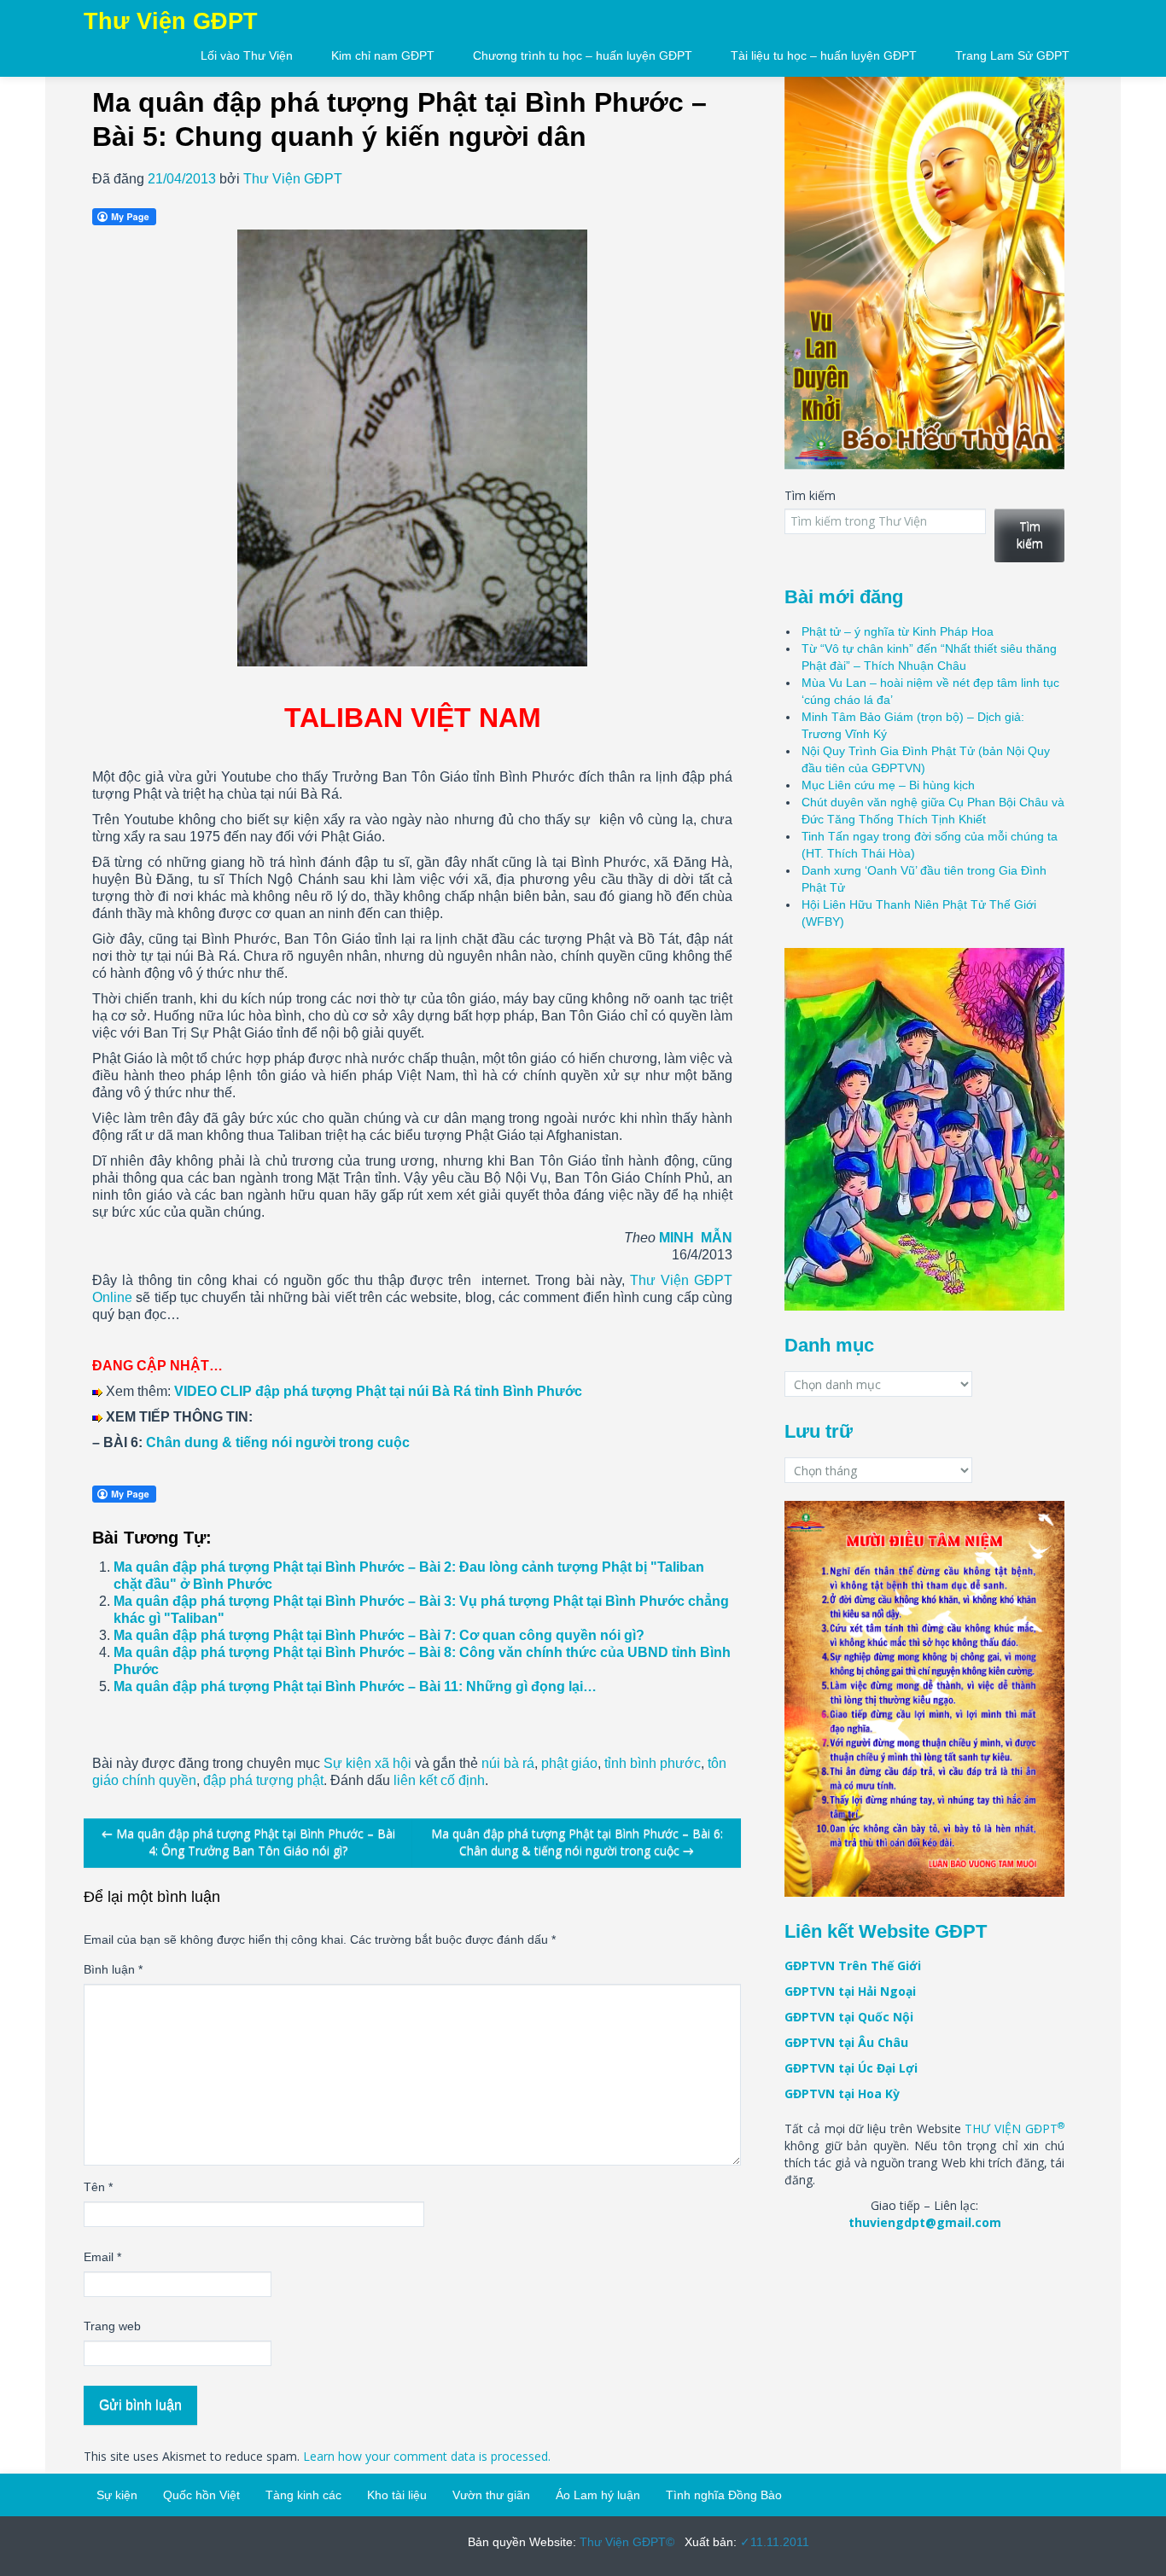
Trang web (112, 2326)
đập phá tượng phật (263, 1780)
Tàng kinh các (303, 2495)
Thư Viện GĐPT (293, 179)
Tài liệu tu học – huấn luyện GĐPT (824, 55)
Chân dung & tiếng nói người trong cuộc (278, 1442)
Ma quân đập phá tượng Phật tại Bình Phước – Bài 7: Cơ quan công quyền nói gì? (379, 1635)
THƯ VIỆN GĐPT (1014, 2128)
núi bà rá (508, 1763)
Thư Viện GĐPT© (625, 2542)
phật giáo (569, 1763)
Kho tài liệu (397, 2495)
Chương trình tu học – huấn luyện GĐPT (583, 55)
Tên (98, 2187)
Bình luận (113, 1969)
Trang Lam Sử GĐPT (1012, 55)
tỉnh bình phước (653, 1763)
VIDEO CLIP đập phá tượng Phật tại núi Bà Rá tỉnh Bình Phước (378, 1391)
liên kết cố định (439, 1780)
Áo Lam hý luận (598, 2495)
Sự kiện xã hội (367, 1763)
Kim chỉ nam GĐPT (383, 55)
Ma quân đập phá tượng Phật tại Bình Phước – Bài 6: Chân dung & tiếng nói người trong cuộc (577, 1842)
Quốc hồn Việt (201, 2495)
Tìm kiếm (810, 495)
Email (102, 2257)
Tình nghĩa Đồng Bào (724, 2495)
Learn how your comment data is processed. (427, 2456)
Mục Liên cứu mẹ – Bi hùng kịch (888, 785)
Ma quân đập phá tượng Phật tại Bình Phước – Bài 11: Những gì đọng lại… (355, 1686)
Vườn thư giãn (491, 2495)
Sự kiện (117, 2495)
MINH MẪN (696, 1238)
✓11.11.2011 (773, 2542)
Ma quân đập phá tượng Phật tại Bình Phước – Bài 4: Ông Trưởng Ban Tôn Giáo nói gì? (248, 1842)
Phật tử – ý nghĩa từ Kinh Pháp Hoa (898, 631)
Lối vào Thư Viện (247, 55)
